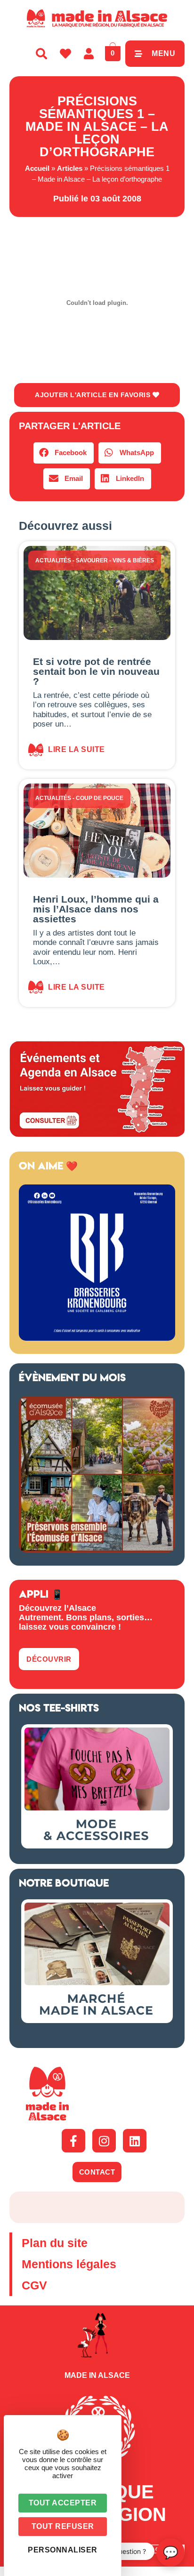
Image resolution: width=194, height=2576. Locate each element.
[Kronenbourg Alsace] (97, 1338)
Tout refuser (63, 2526)
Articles (70, 168)
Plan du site (55, 2243)
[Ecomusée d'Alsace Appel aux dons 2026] (97, 1550)
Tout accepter (63, 2503)
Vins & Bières (133, 560)
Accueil (37, 168)
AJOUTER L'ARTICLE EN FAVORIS (94, 395)
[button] (64, 453)
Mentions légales (69, 2264)
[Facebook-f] (73, 2141)
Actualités (53, 560)
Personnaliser (63, 2550)
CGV (34, 2285)
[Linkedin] (135, 2141)
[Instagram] (104, 2141)
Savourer (92, 560)
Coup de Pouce (100, 798)
